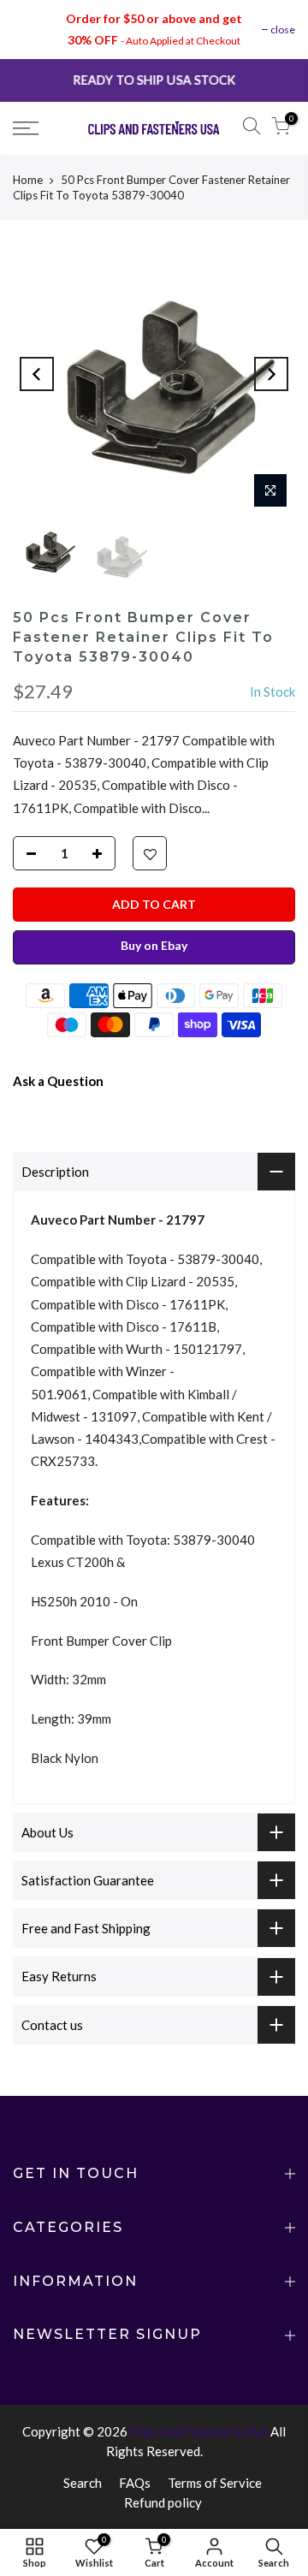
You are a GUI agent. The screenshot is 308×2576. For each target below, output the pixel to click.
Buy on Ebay (154, 945)
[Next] (271, 374)
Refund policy (163, 2502)
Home (28, 180)
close (283, 30)
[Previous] (37, 374)
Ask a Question (58, 1081)
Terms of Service (215, 2483)
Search (83, 2483)
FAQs (135, 2483)
